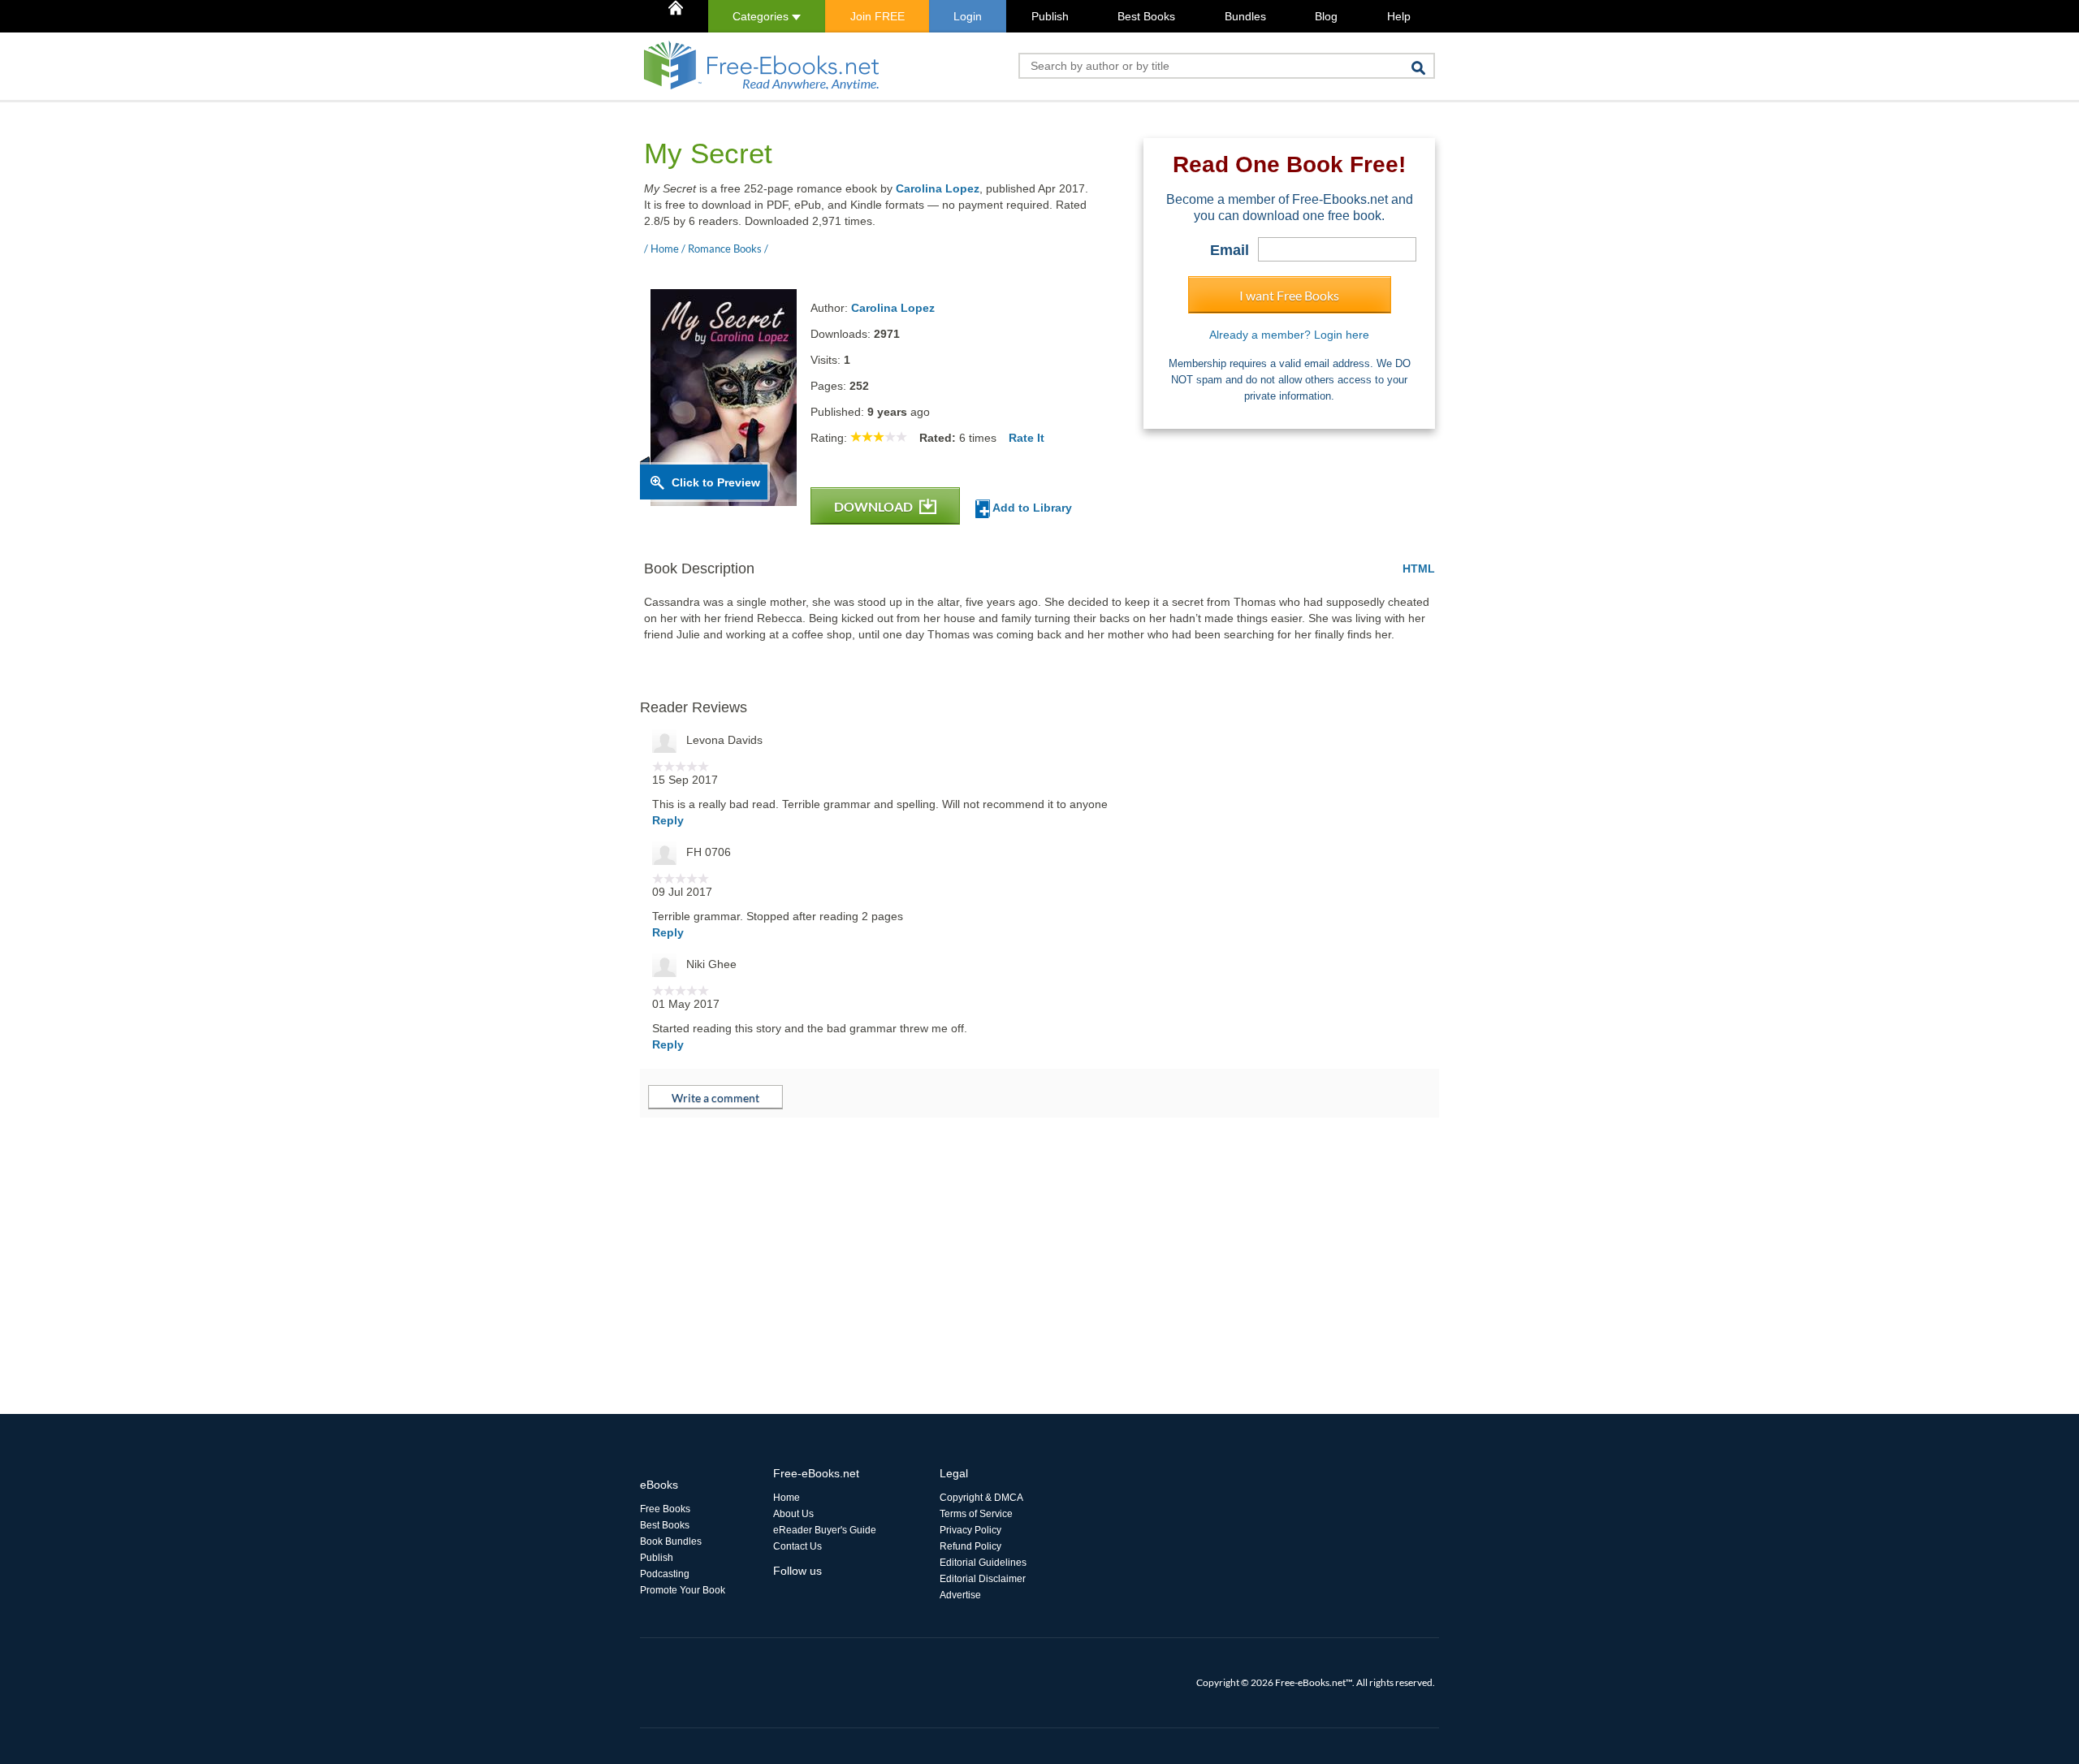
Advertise (960, 1595)
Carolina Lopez (938, 188)
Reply (668, 820)
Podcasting (665, 1574)
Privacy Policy (970, 1530)
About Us (793, 1514)
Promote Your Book (683, 1590)
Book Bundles (671, 1541)
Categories (762, 16)
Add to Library (1031, 508)
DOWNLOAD (875, 506)
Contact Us (797, 1546)
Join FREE (877, 16)
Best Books (1146, 16)
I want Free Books (1289, 295)
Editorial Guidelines (983, 1563)
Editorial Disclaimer (983, 1579)
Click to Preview (716, 482)
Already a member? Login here (1289, 335)
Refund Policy (970, 1546)
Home (787, 1498)
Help (1399, 16)
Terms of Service (976, 1514)
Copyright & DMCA (981, 1498)
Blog (1326, 16)
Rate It (1027, 438)
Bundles (1245, 16)
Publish (1050, 16)
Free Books (665, 1509)
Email (1230, 250)
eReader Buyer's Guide (825, 1530)
